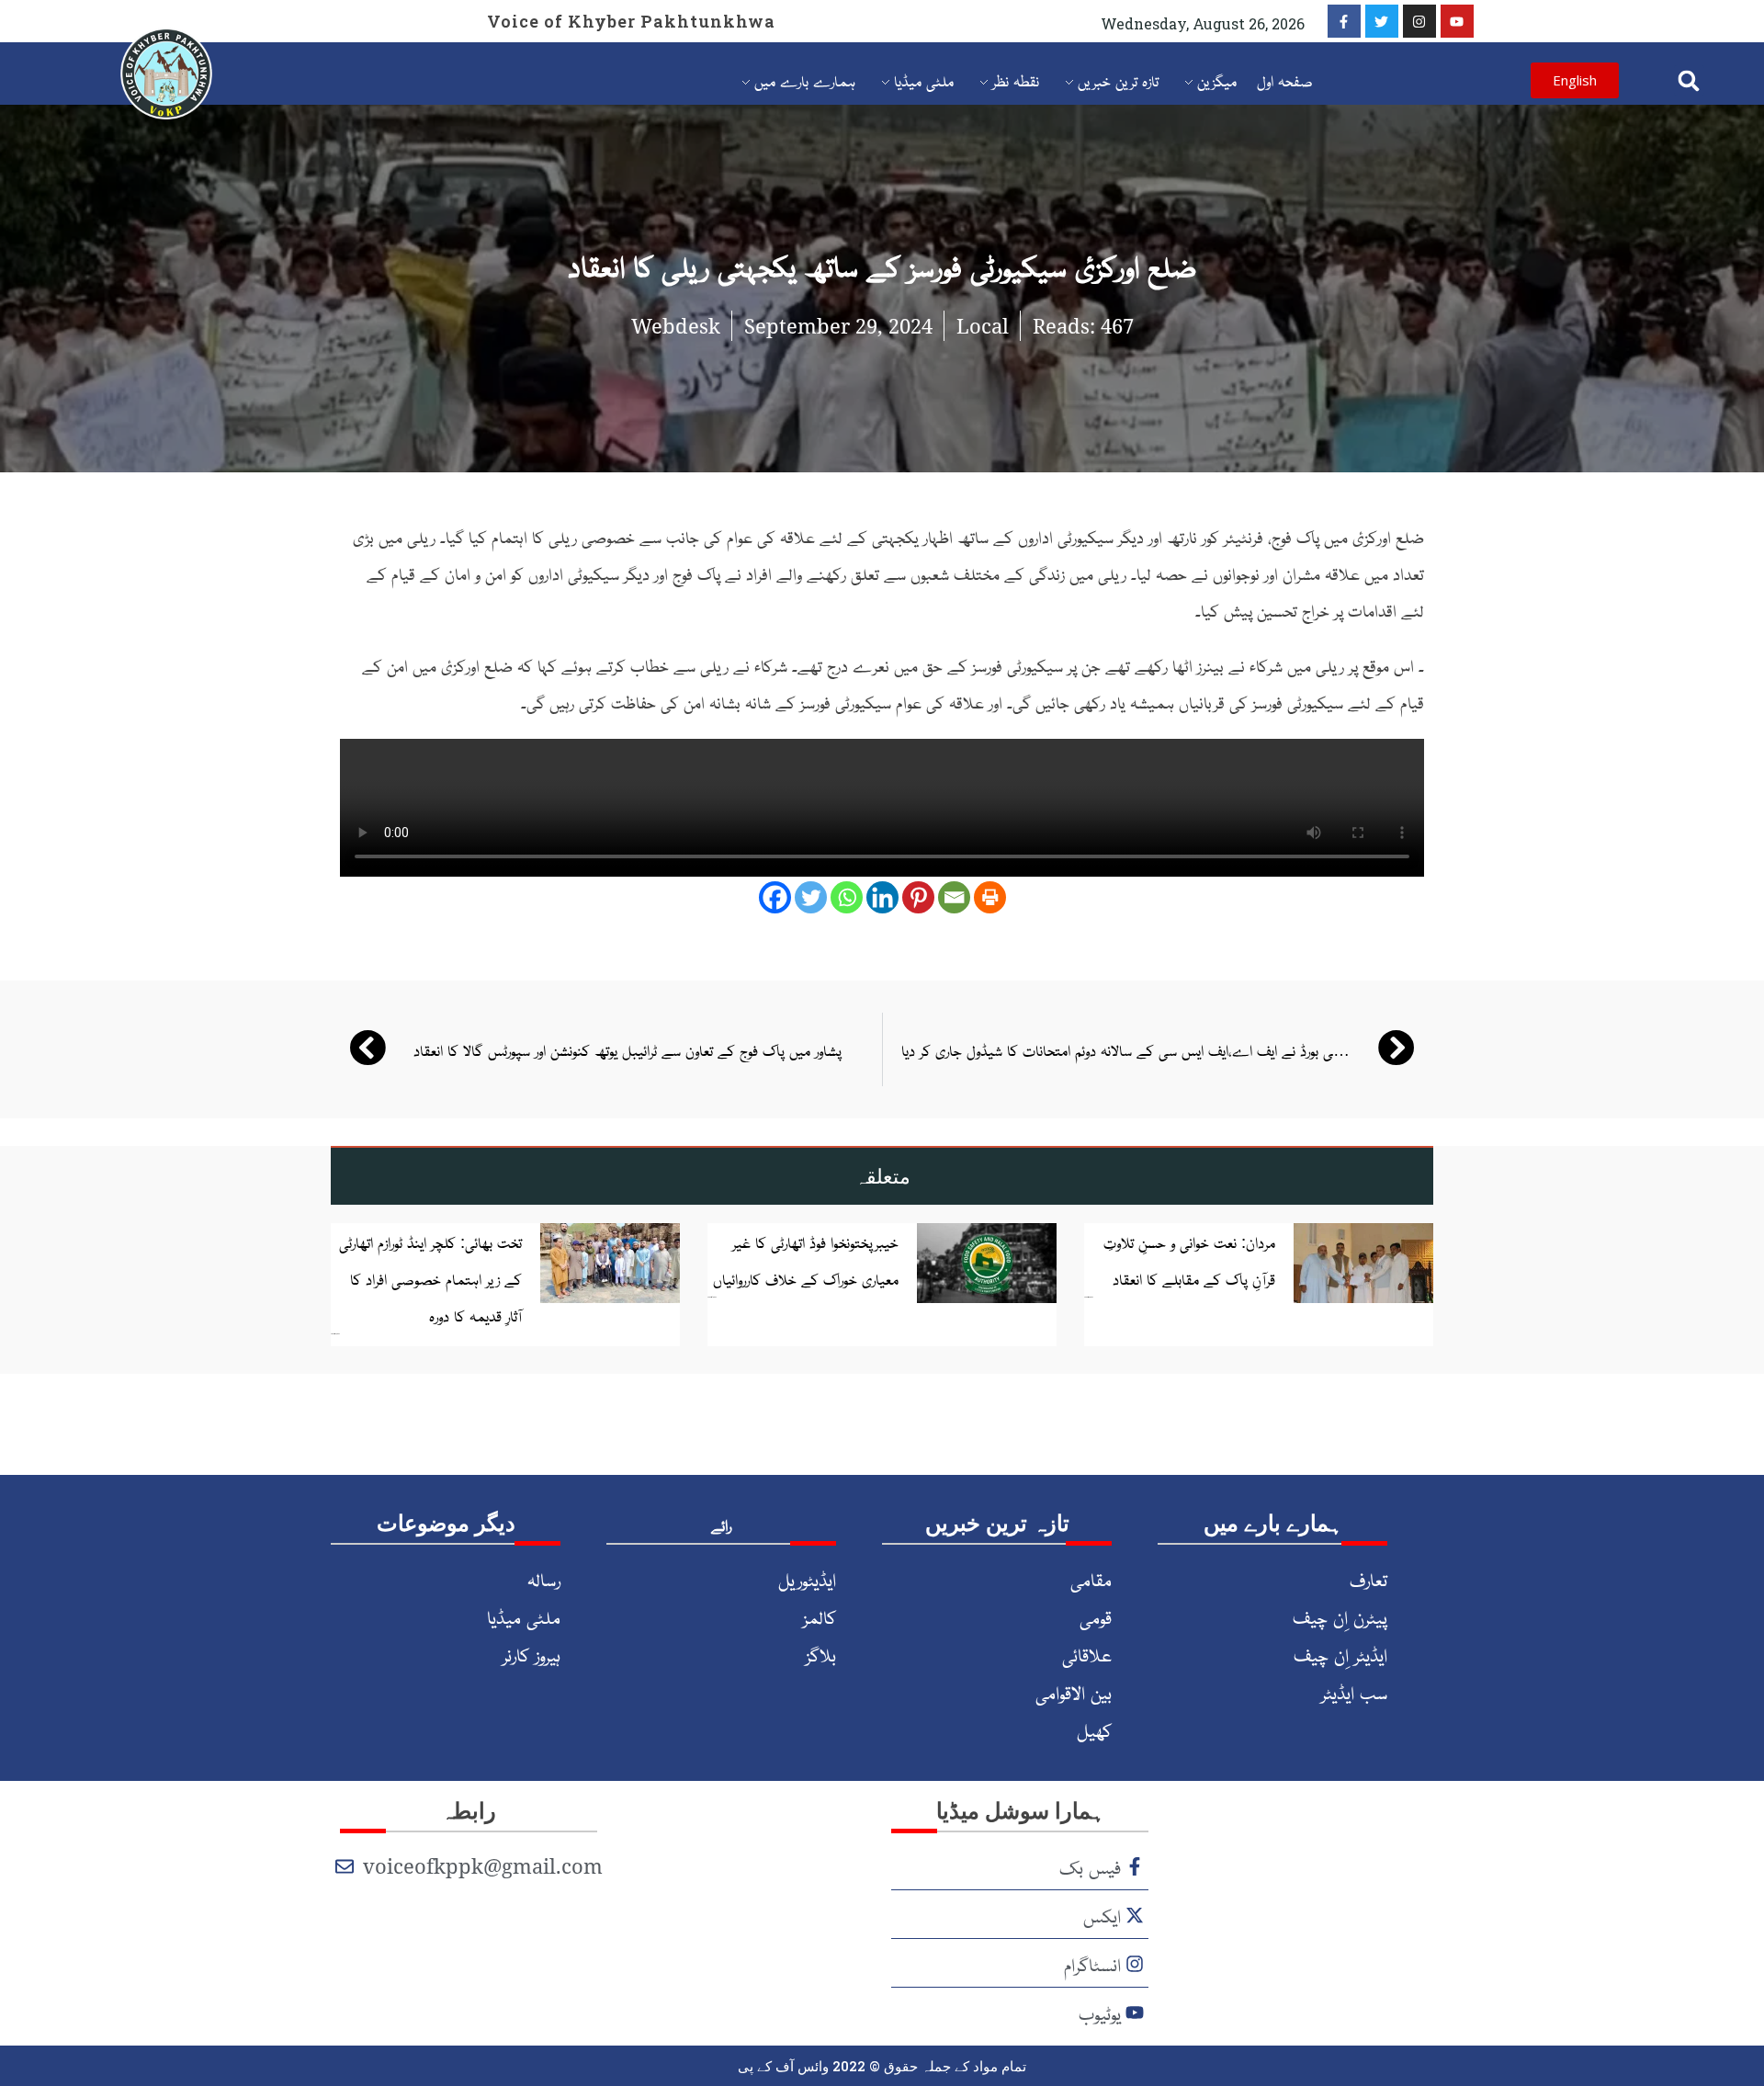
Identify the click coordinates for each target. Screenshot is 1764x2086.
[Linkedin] (882, 897)
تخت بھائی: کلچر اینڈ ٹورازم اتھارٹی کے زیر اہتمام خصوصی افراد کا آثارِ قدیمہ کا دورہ (430, 1278)
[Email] (954, 897)
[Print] (990, 897)
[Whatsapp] (847, 897)
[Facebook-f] (1344, 21)
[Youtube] (1457, 21)
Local (983, 325)
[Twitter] (1382, 21)
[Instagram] (1419, 21)
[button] (1689, 80)
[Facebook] (775, 897)
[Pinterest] (918, 897)
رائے (721, 1525)
